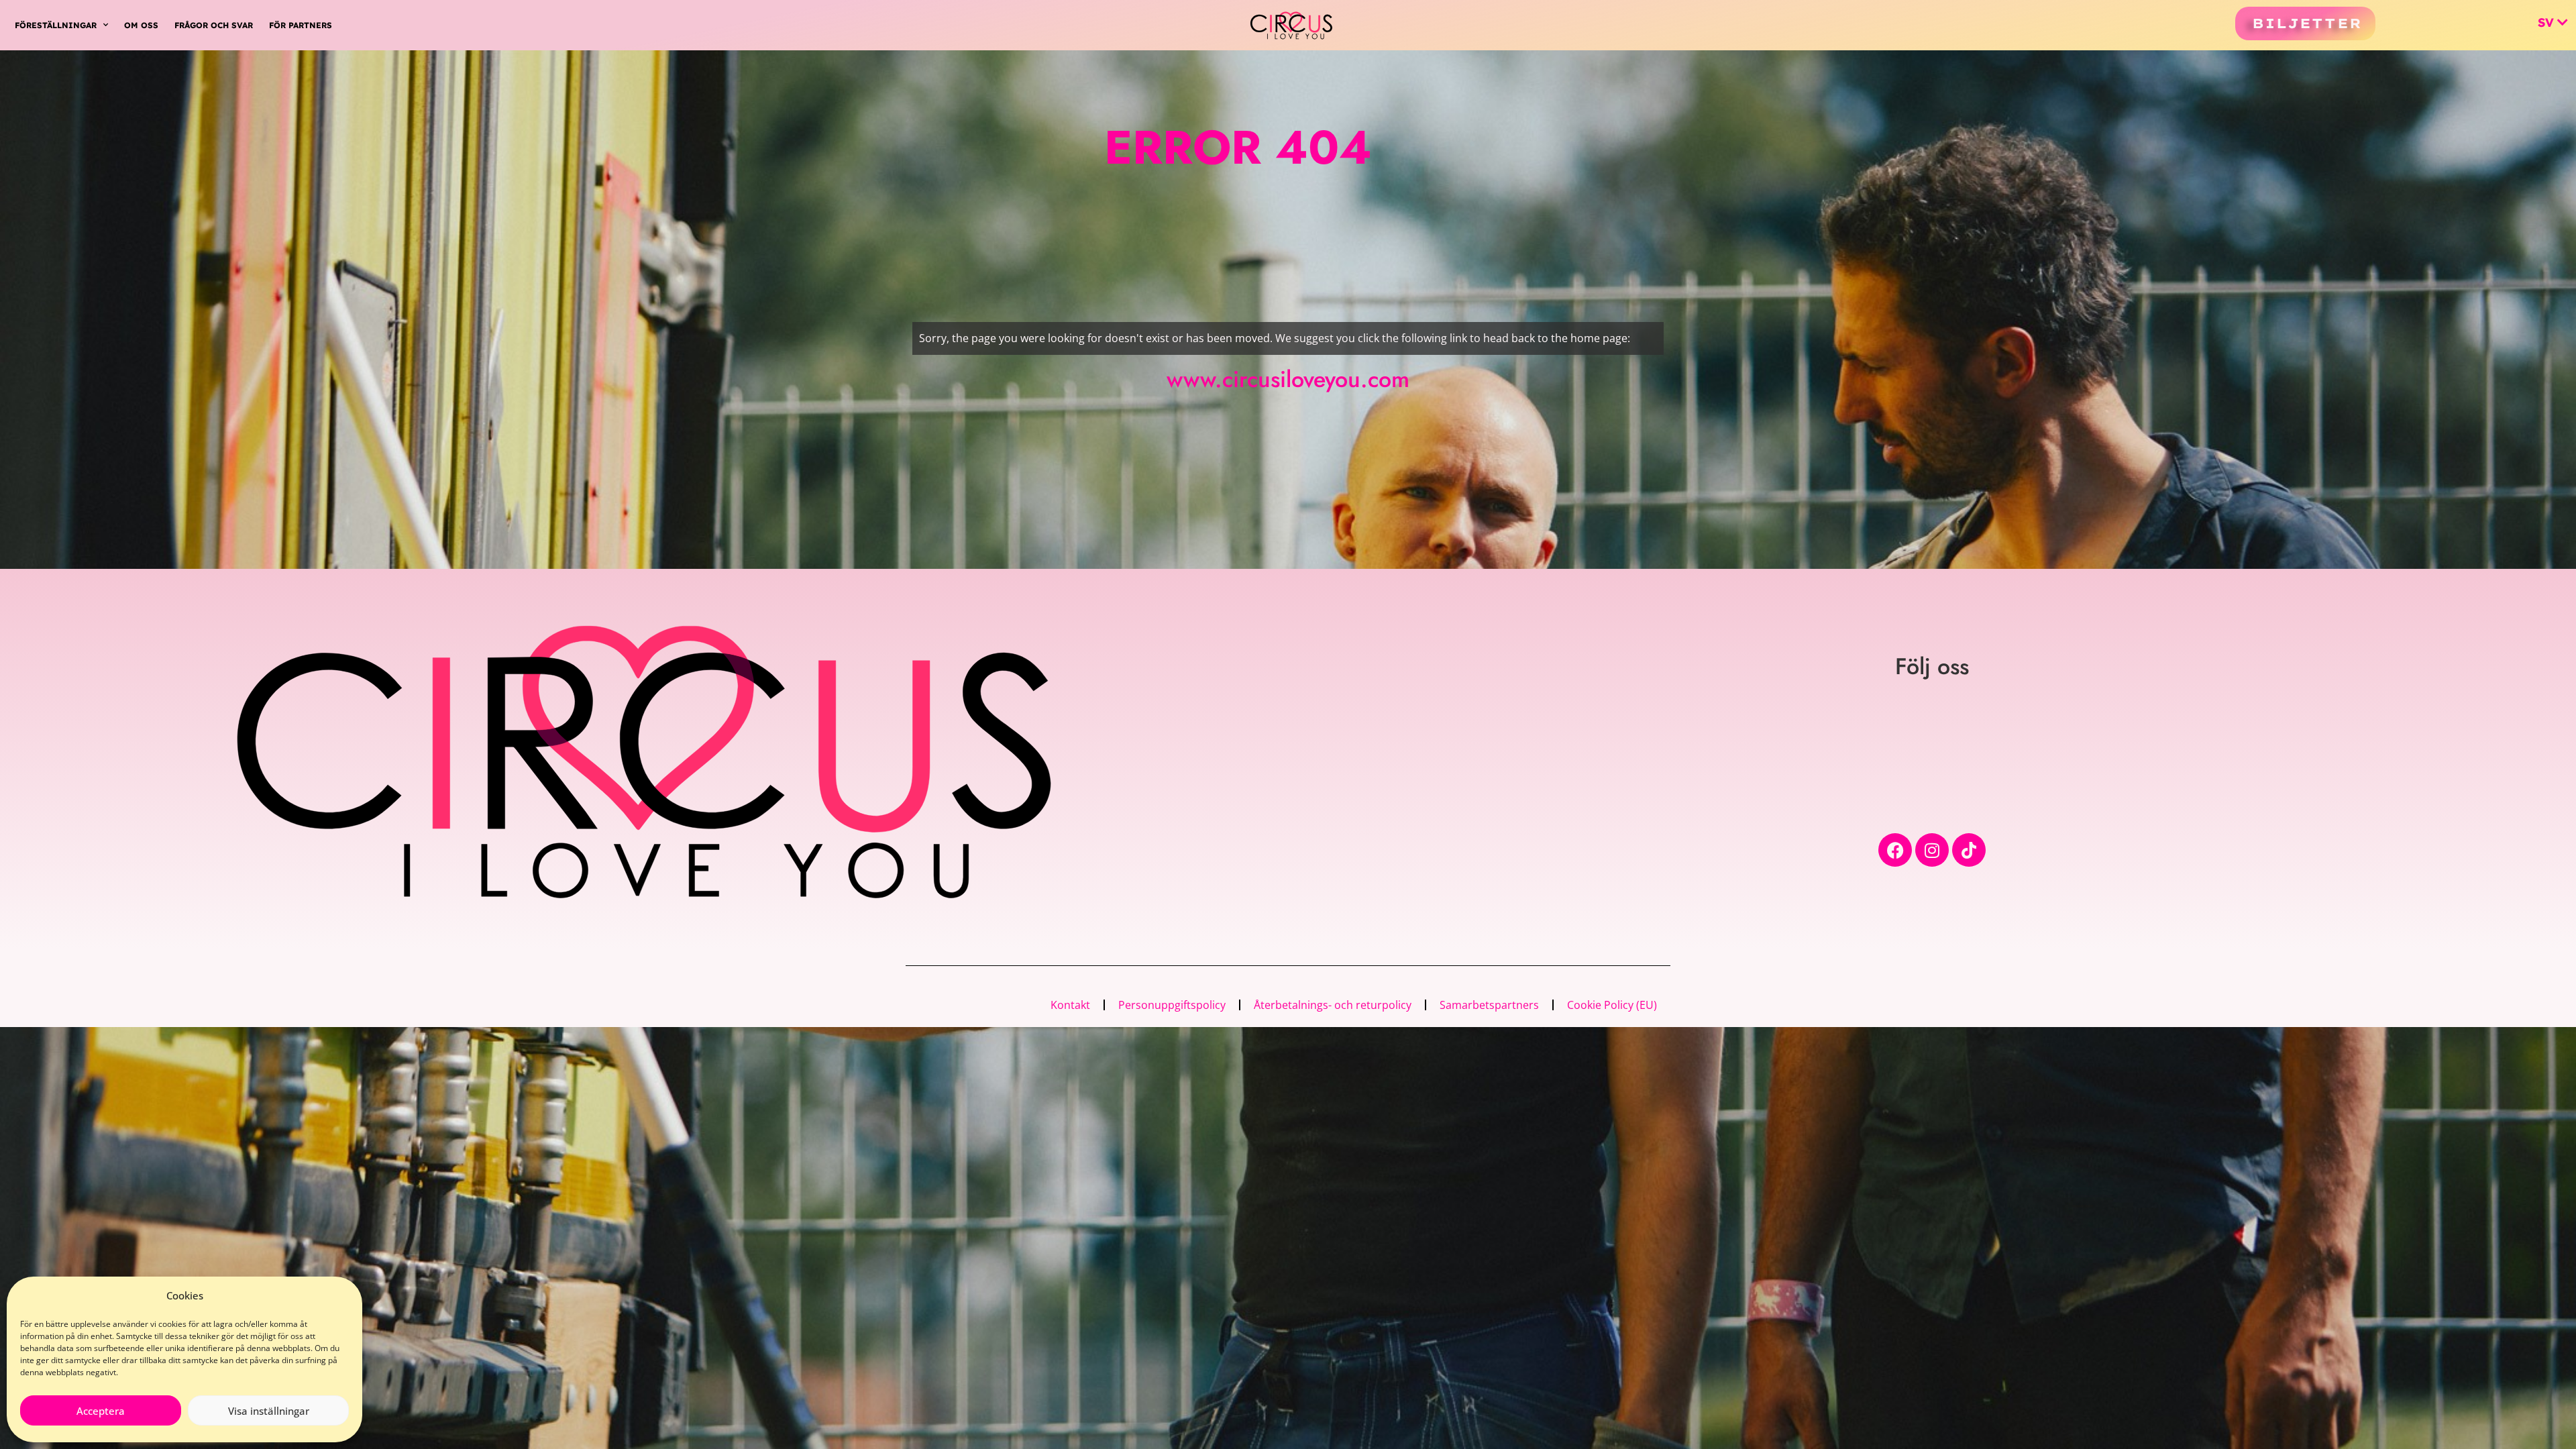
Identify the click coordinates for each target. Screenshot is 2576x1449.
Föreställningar (56, 25)
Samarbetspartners (1489, 1005)
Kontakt (1070, 1005)
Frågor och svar (214, 25)
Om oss (141, 25)
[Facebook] (1895, 850)
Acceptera (101, 1411)
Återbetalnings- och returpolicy (1333, 1005)
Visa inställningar (269, 1411)
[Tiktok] (1969, 850)
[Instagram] (1932, 850)
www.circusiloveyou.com (1288, 379)
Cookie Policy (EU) (1612, 1005)
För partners (301, 25)
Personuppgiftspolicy (1172, 1005)
